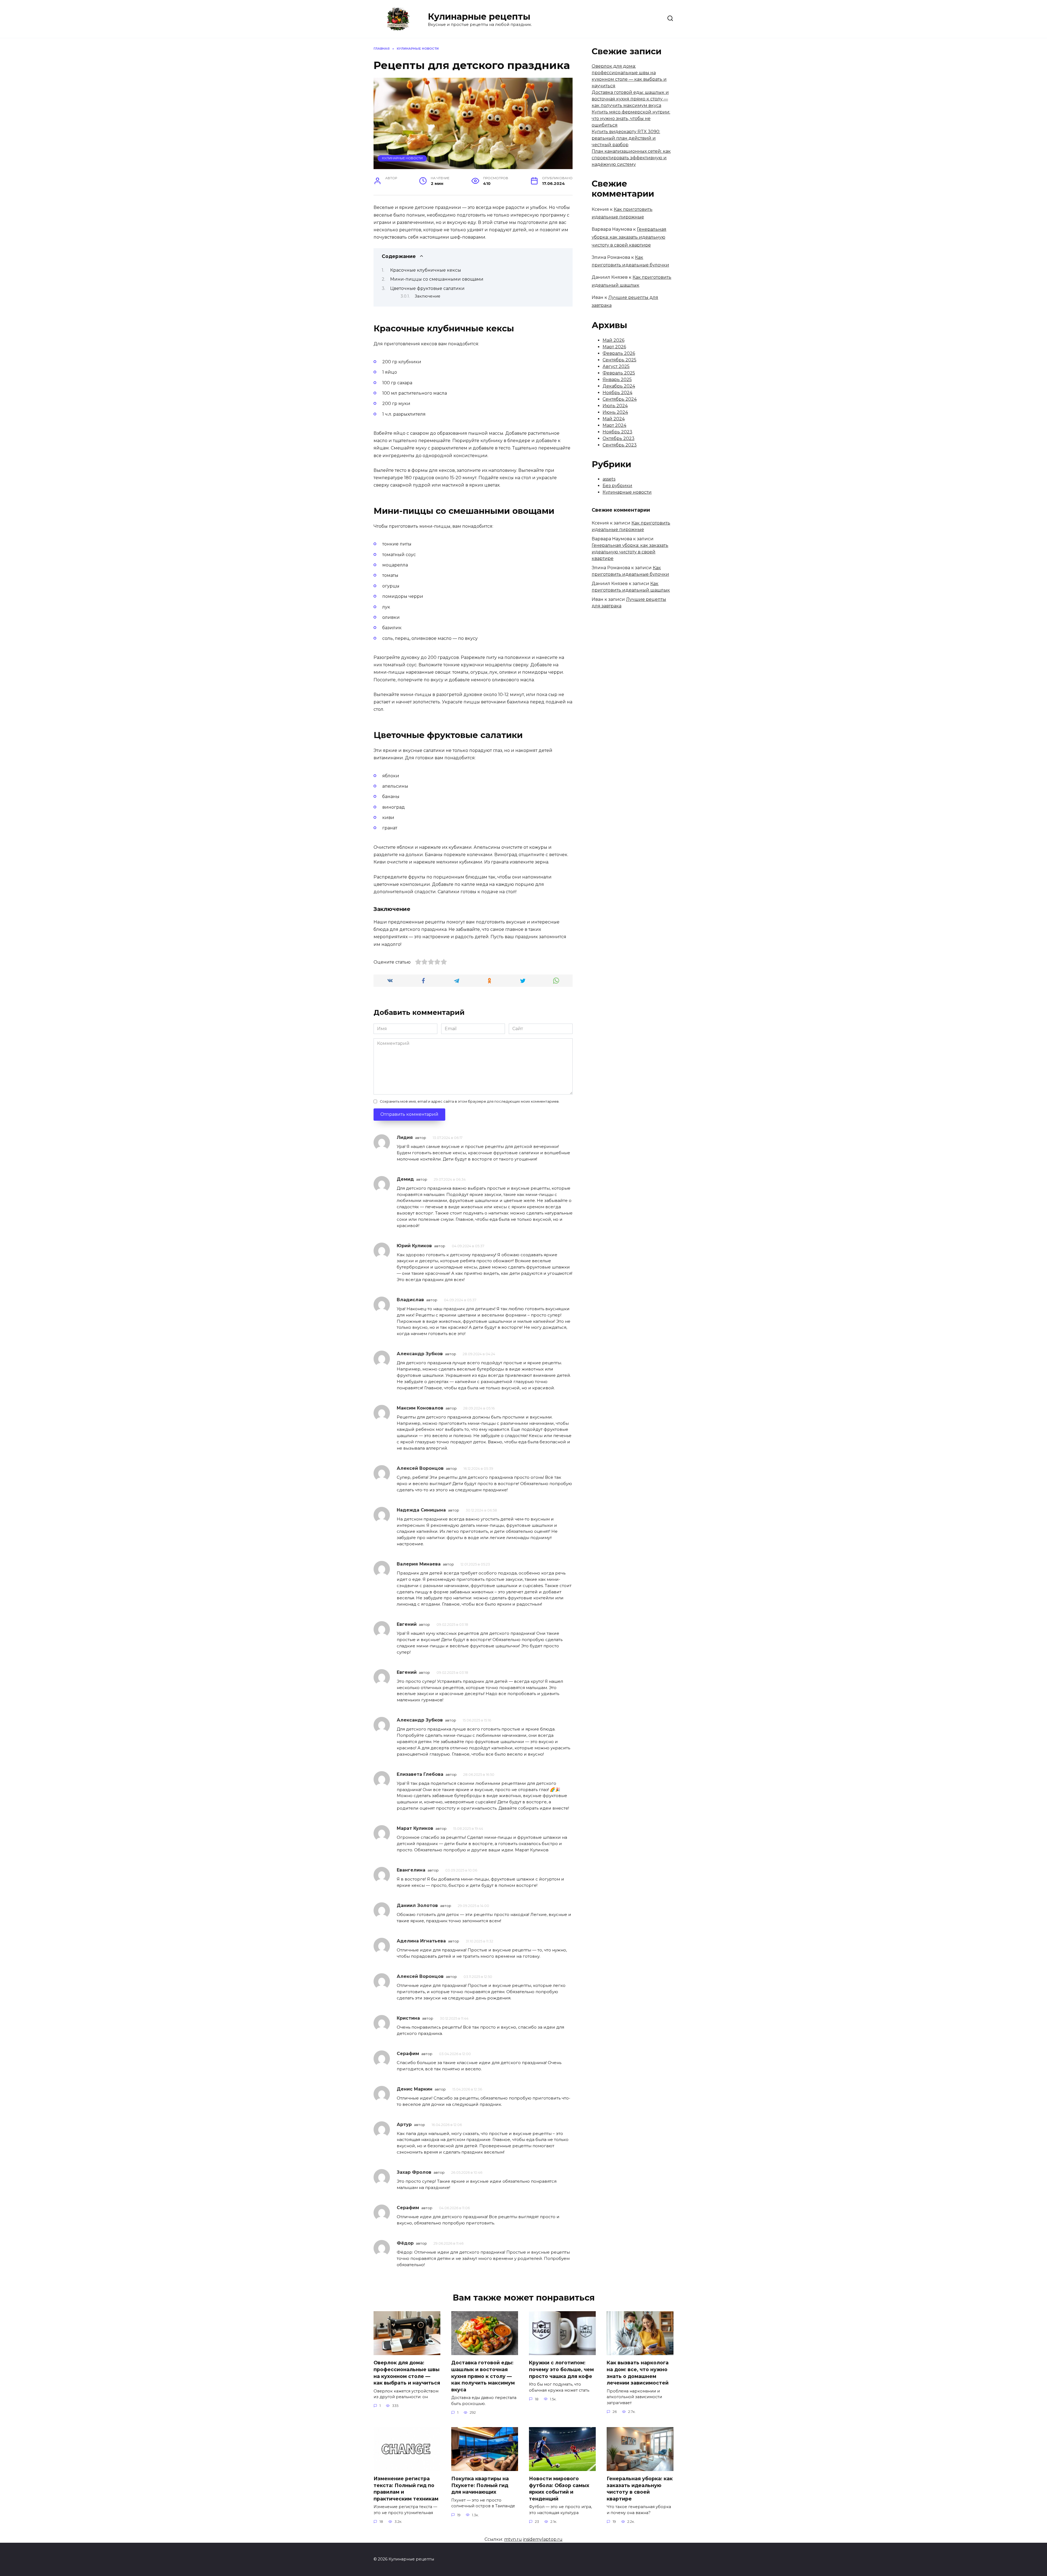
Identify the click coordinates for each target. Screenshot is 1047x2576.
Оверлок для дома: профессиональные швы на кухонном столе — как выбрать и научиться (407, 2373)
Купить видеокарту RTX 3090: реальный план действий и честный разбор (626, 138)
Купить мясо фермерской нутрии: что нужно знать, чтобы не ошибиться (631, 119)
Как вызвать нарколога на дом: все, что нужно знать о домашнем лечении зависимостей (638, 2373)
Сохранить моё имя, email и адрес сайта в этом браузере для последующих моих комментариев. (470, 1101)
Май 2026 (613, 340)
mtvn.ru (513, 2539)
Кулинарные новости (402, 158)
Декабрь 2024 (619, 386)
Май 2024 (614, 419)
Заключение (428, 296)
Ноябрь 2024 (617, 393)
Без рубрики (617, 486)
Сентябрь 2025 (619, 360)
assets (609, 479)
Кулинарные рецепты (479, 17)
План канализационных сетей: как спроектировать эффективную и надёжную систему (631, 158)
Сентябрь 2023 (620, 445)
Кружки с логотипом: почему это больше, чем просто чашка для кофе (561, 2369)
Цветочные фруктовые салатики (427, 288)
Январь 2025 (617, 380)
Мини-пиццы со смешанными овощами (437, 279)
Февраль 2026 (619, 353)
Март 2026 (614, 347)
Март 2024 (614, 425)
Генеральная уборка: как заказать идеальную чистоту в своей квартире (629, 237)
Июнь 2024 (615, 412)
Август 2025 (616, 366)
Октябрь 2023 (619, 438)
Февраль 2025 (619, 373)
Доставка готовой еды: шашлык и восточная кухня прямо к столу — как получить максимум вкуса (630, 99)
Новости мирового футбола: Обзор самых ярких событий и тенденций (559, 2489)
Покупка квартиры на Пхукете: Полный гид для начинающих (480, 2485)
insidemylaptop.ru (543, 2539)
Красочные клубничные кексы (426, 270)
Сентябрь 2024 (620, 399)
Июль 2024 (615, 406)
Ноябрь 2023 (617, 432)
